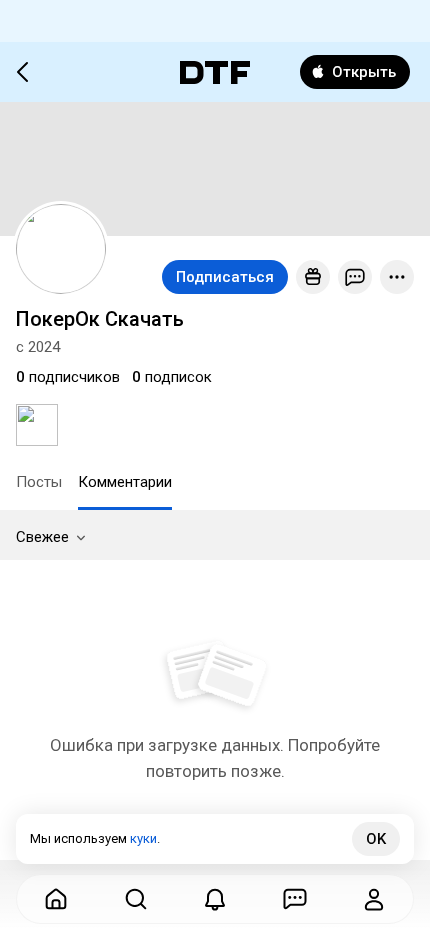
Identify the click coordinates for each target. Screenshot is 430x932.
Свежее (42, 537)
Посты (39, 482)
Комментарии (125, 482)
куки (143, 838)
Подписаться (225, 277)
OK (376, 839)
